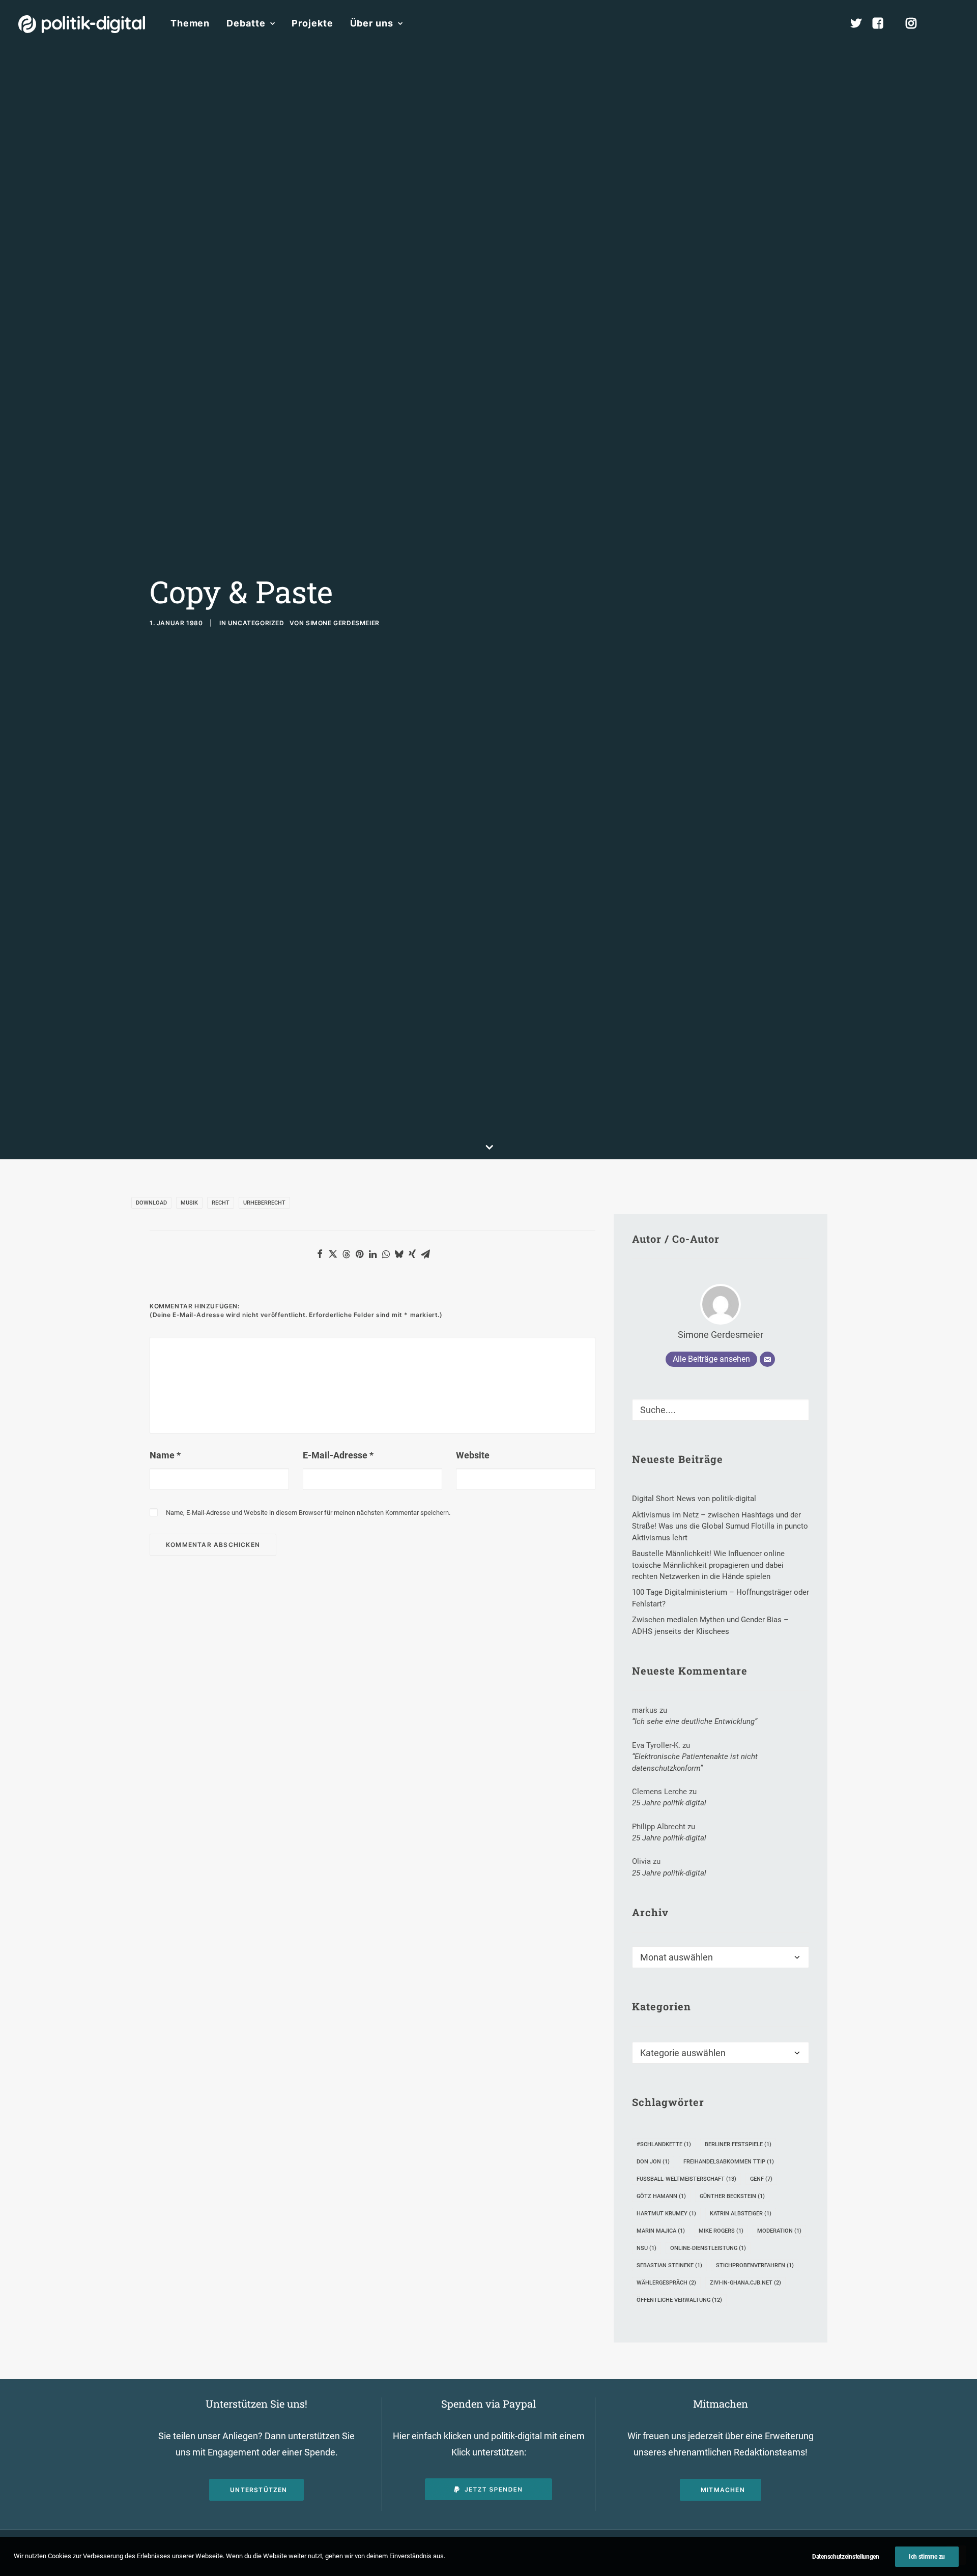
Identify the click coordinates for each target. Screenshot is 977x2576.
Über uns (372, 23)
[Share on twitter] (333, 1254)
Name (165, 1455)
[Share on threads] (346, 1254)
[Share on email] (425, 1254)
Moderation (779, 2231)
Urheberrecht (264, 1203)
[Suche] (721, 1410)
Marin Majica (661, 2231)
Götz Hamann (661, 2196)
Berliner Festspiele (738, 2144)
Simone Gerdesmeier (343, 623)
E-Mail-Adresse (338, 1455)
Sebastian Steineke (669, 2265)
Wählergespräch (666, 2283)
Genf (761, 2179)
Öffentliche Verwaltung (679, 2300)
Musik (189, 1203)
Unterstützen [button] (258, 2490)
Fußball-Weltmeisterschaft (686, 2179)
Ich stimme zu (927, 2557)
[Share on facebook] (320, 1254)
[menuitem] (190, 23)
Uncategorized (256, 623)
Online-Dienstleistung (708, 2248)
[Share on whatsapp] (386, 1254)
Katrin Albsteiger (741, 2214)
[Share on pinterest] (359, 1254)
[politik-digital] (82, 24)
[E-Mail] (767, 1359)
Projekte (312, 23)
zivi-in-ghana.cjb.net (745, 2283)
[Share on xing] (412, 1254)
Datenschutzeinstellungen (846, 2557)
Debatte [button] (246, 23)
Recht (221, 1203)
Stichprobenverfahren (755, 2265)
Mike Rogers (721, 2231)
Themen (190, 23)
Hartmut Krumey (666, 2214)
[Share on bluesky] (399, 1254)
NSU (646, 2248)
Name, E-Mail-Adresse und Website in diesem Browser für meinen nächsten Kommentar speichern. (308, 1513)
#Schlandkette (664, 2144)
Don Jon (653, 2162)
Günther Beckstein (732, 2196)
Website (473, 1455)
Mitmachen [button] (723, 2490)
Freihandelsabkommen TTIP (729, 2162)
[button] (954, 23)
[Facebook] (882, 23)
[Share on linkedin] (372, 1254)
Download (151, 1203)
